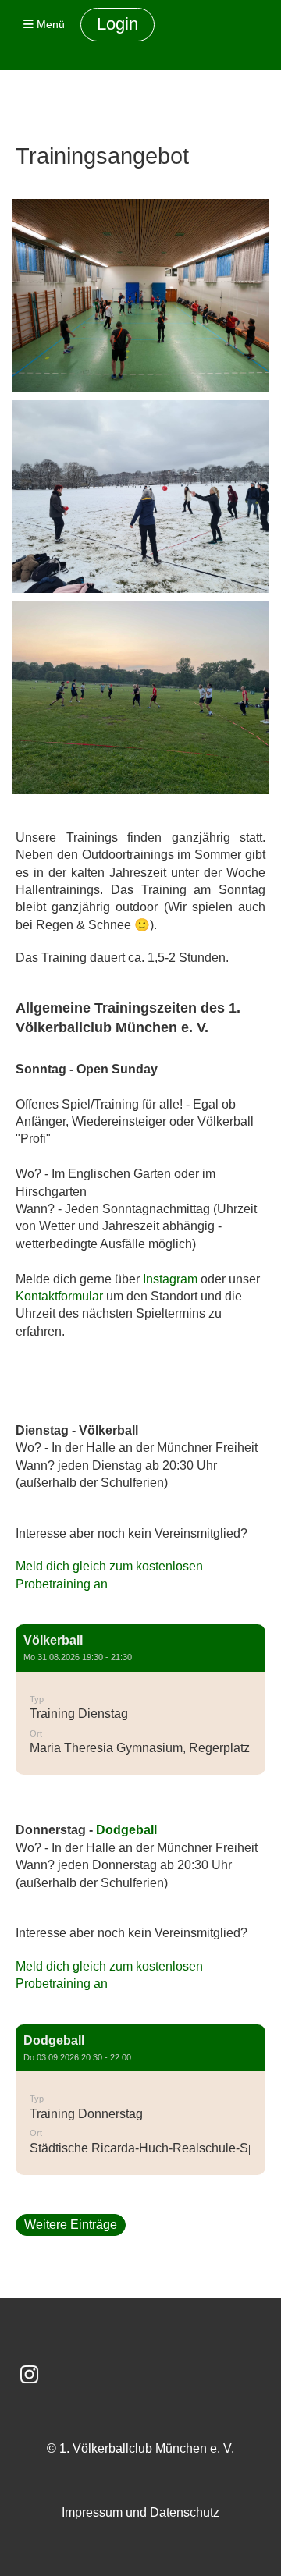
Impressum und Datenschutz (140, 2512)
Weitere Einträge (71, 2225)
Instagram (170, 1279)
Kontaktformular (59, 1296)
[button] (140, 1700)
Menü (49, 24)
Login (117, 24)
